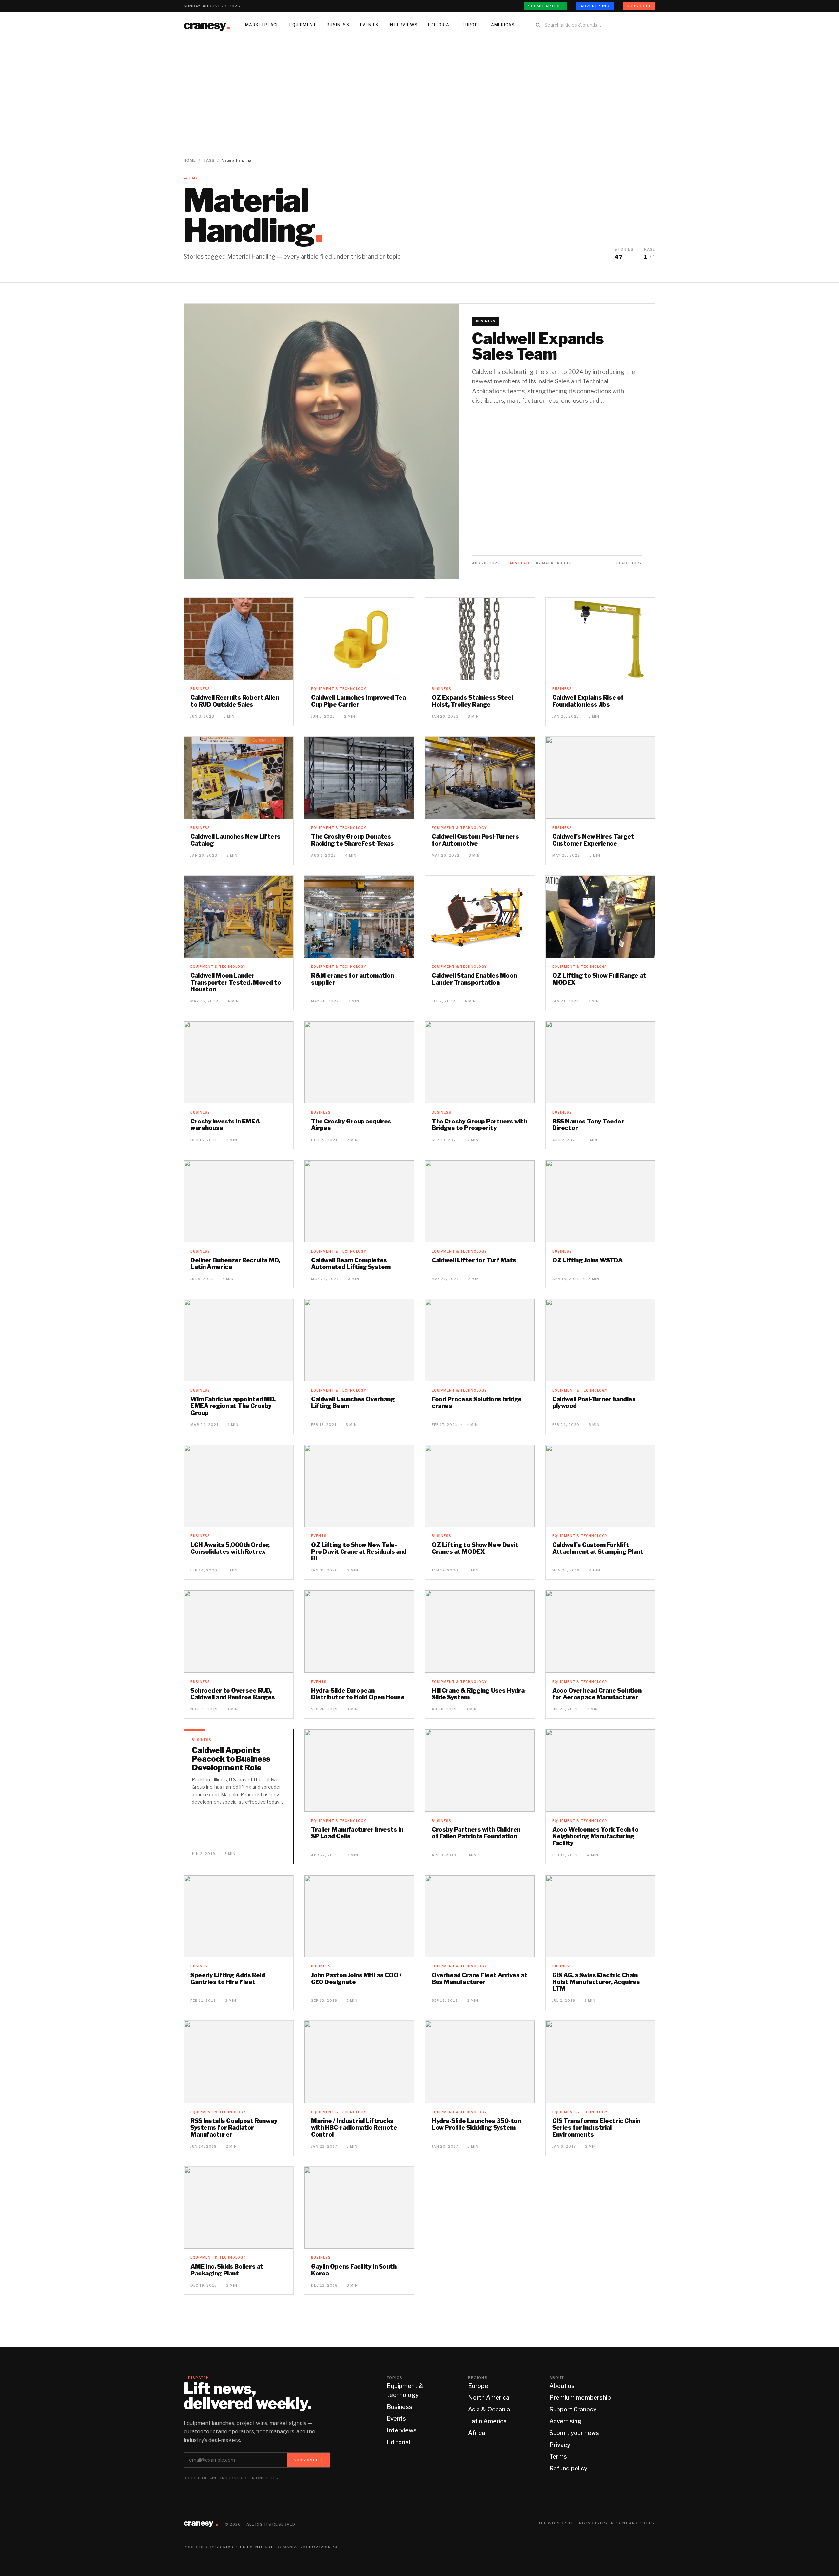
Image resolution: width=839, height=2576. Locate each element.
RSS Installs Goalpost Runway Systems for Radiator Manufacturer (234, 2128)
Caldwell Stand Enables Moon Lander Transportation (474, 979)
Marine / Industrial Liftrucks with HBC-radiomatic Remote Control (354, 2128)
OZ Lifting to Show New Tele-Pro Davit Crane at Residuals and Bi (359, 1551)
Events (369, 25)
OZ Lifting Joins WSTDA (587, 1260)
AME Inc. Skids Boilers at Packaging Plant (227, 2270)
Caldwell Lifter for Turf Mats (474, 1260)
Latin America (487, 2421)
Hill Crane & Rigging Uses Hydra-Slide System (479, 1694)
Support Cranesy (573, 2409)
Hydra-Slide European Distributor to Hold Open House (358, 1694)
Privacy (560, 2445)
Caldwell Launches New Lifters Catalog (235, 840)
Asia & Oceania (489, 2409)
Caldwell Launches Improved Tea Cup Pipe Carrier (359, 701)
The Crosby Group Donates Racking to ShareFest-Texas (352, 840)
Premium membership (580, 2398)
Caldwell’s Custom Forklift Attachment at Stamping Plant (598, 1548)
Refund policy (568, 2468)
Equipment (303, 25)
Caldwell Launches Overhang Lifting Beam (353, 1403)
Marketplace (262, 25)
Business (338, 25)
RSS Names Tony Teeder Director (588, 1125)
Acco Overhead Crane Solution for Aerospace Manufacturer (597, 1694)
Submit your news (574, 2433)
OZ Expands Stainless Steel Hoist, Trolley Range (472, 701)
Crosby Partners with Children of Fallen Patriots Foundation (476, 1833)
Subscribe (639, 6)
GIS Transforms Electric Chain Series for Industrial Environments (596, 2128)
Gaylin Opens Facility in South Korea (354, 2270)
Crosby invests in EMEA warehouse (225, 1125)
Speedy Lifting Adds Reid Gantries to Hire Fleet (228, 1979)
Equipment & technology (339, 689)
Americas (503, 25)
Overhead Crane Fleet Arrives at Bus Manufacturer (479, 1979)
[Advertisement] (419, 88)
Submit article (546, 6)
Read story (629, 563)
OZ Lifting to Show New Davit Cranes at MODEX (475, 1548)
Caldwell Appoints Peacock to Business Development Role (231, 1759)
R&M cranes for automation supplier (352, 979)
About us (562, 2386)
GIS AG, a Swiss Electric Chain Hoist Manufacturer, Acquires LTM (596, 1982)
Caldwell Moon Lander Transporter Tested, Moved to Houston (236, 982)
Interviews (403, 25)
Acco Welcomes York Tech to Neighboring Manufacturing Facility (595, 1836)
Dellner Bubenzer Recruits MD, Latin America (235, 1264)
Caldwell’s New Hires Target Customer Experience (593, 840)
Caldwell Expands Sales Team (538, 346)
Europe (472, 25)
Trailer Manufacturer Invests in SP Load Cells (357, 1833)
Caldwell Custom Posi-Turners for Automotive (475, 840)
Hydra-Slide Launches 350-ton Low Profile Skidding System (476, 2124)
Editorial (440, 25)
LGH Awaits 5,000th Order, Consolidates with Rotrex (230, 1548)
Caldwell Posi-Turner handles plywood (594, 1403)
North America (489, 2398)
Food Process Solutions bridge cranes (477, 1403)
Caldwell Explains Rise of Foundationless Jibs (588, 701)
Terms (558, 2457)
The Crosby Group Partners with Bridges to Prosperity (479, 1125)
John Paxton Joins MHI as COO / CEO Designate (356, 1979)
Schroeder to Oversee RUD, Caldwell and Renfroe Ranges (233, 1694)
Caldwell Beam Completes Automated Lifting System (351, 1264)
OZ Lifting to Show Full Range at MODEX (599, 979)
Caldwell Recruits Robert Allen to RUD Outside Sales (235, 701)
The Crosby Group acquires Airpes (351, 1125)
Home (190, 160)
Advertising (595, 6)
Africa (477, 2433)
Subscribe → (309, 2460)
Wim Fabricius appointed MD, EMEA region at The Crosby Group (233, 1406)
